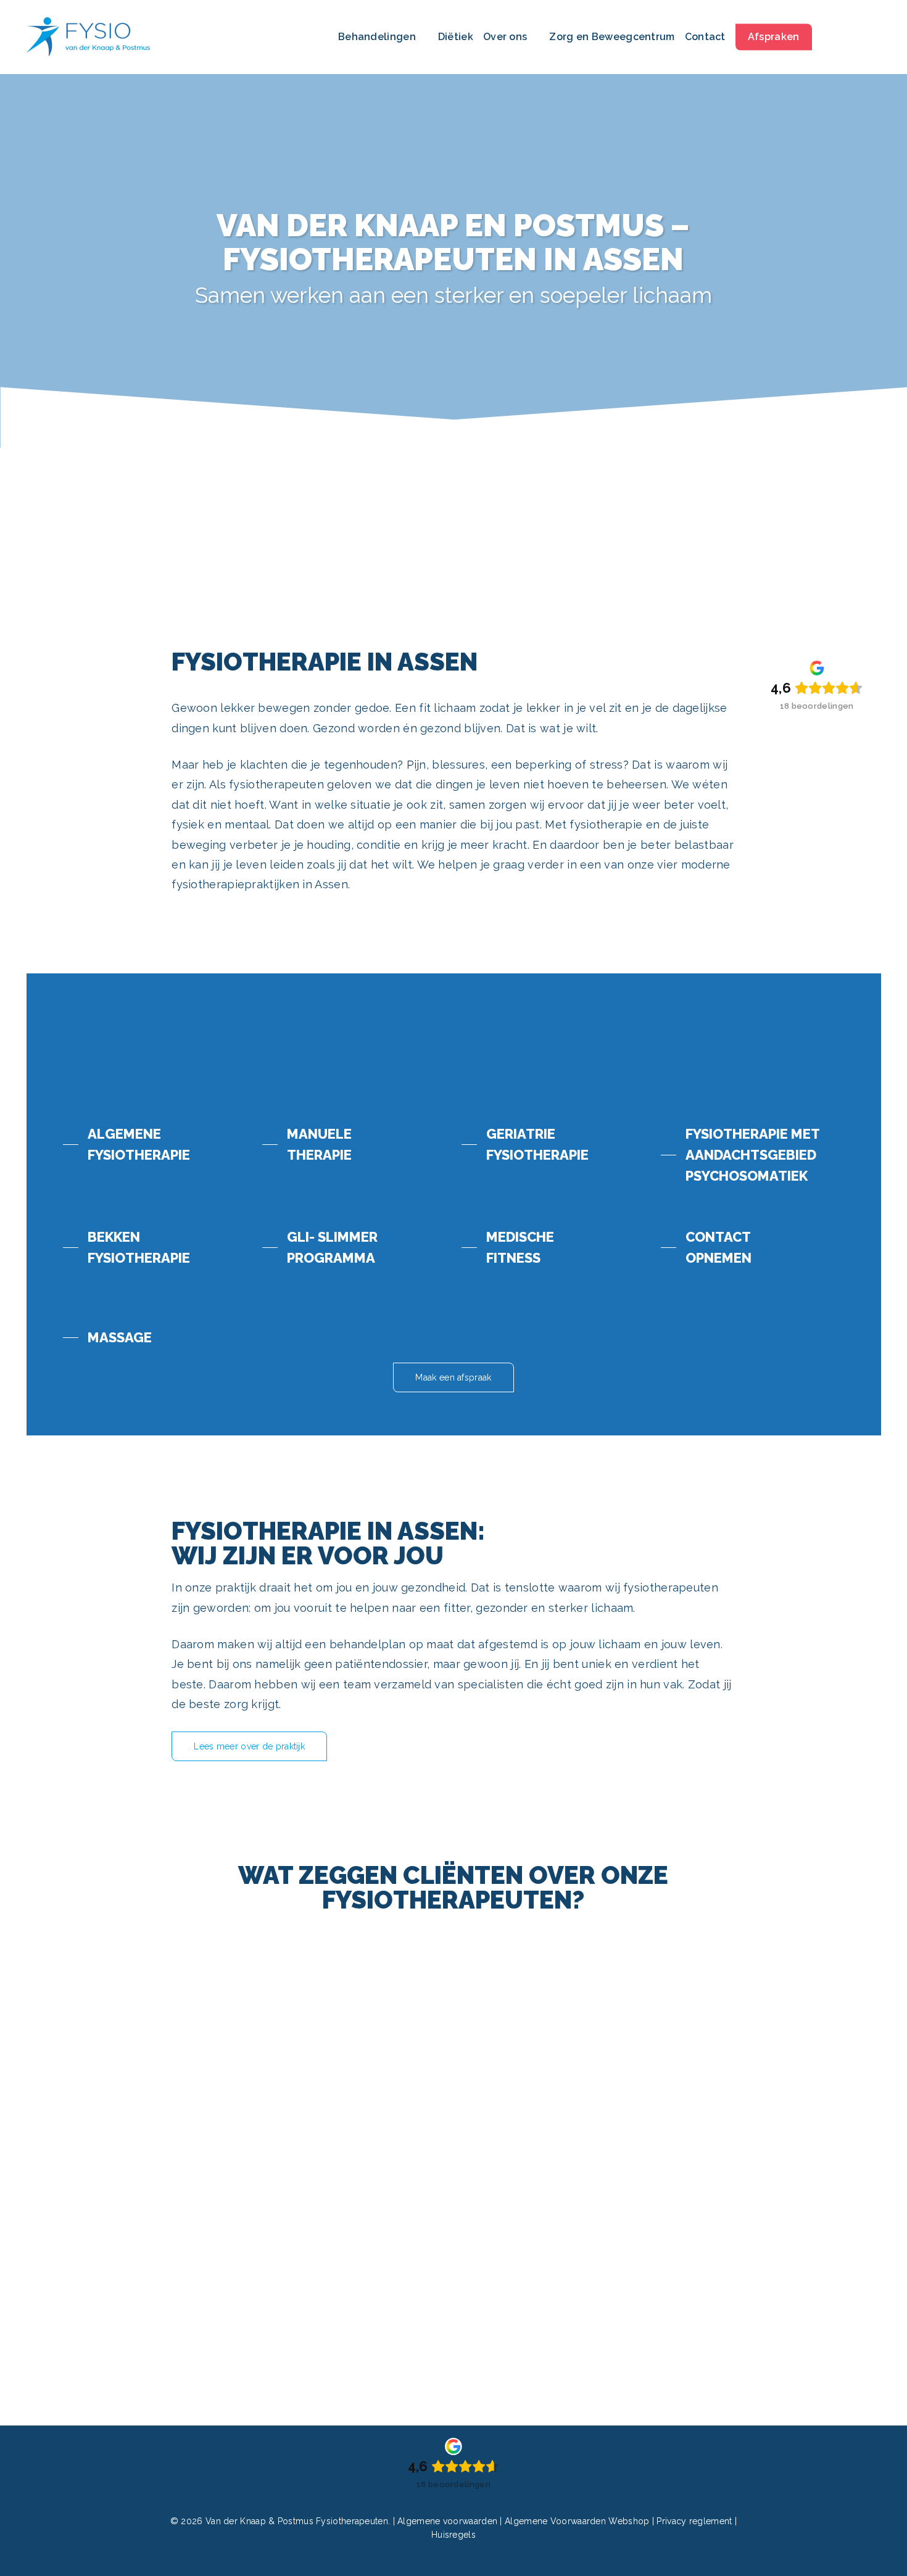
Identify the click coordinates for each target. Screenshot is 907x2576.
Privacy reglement (695, 2521)
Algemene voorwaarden (449, 2521)
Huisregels (453, 2535)
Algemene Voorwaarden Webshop (577, 2521)
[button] (126, 1144)
